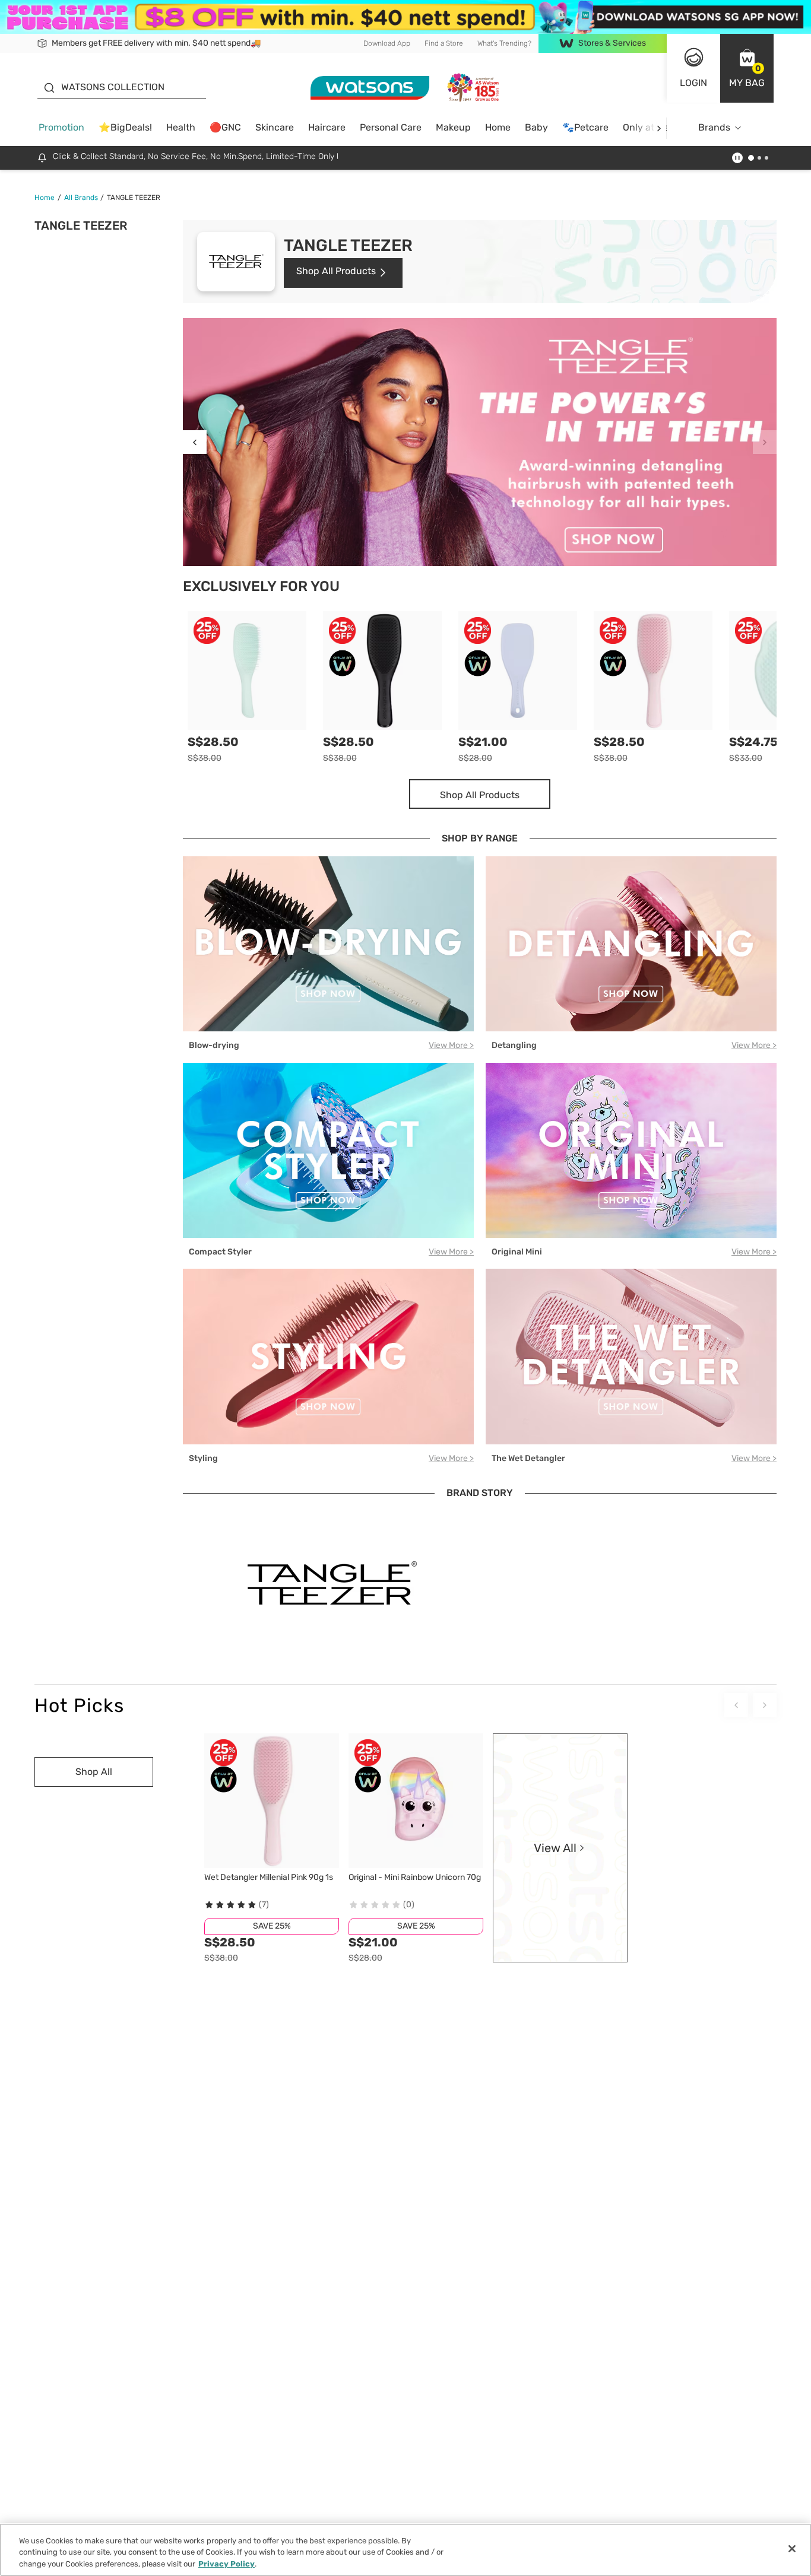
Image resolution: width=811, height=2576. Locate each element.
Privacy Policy (226, 2564)
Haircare (327, 127)
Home (498, 127)
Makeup (453, 127)
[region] (405, 2550)
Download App (387, 43)
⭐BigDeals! (125, 127)
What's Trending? (504, 43)
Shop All (94, 1772)
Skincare (275, 127)
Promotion (61, 127)
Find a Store (444, 43)
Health (181, 127)
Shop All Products (336, 271)
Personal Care (391, 127)
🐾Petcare (585, 127)
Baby (536, 127)
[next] (659, 128)
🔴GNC (225, 127)
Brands (714, 127)
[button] (747, 68)
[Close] (792, 2549)
